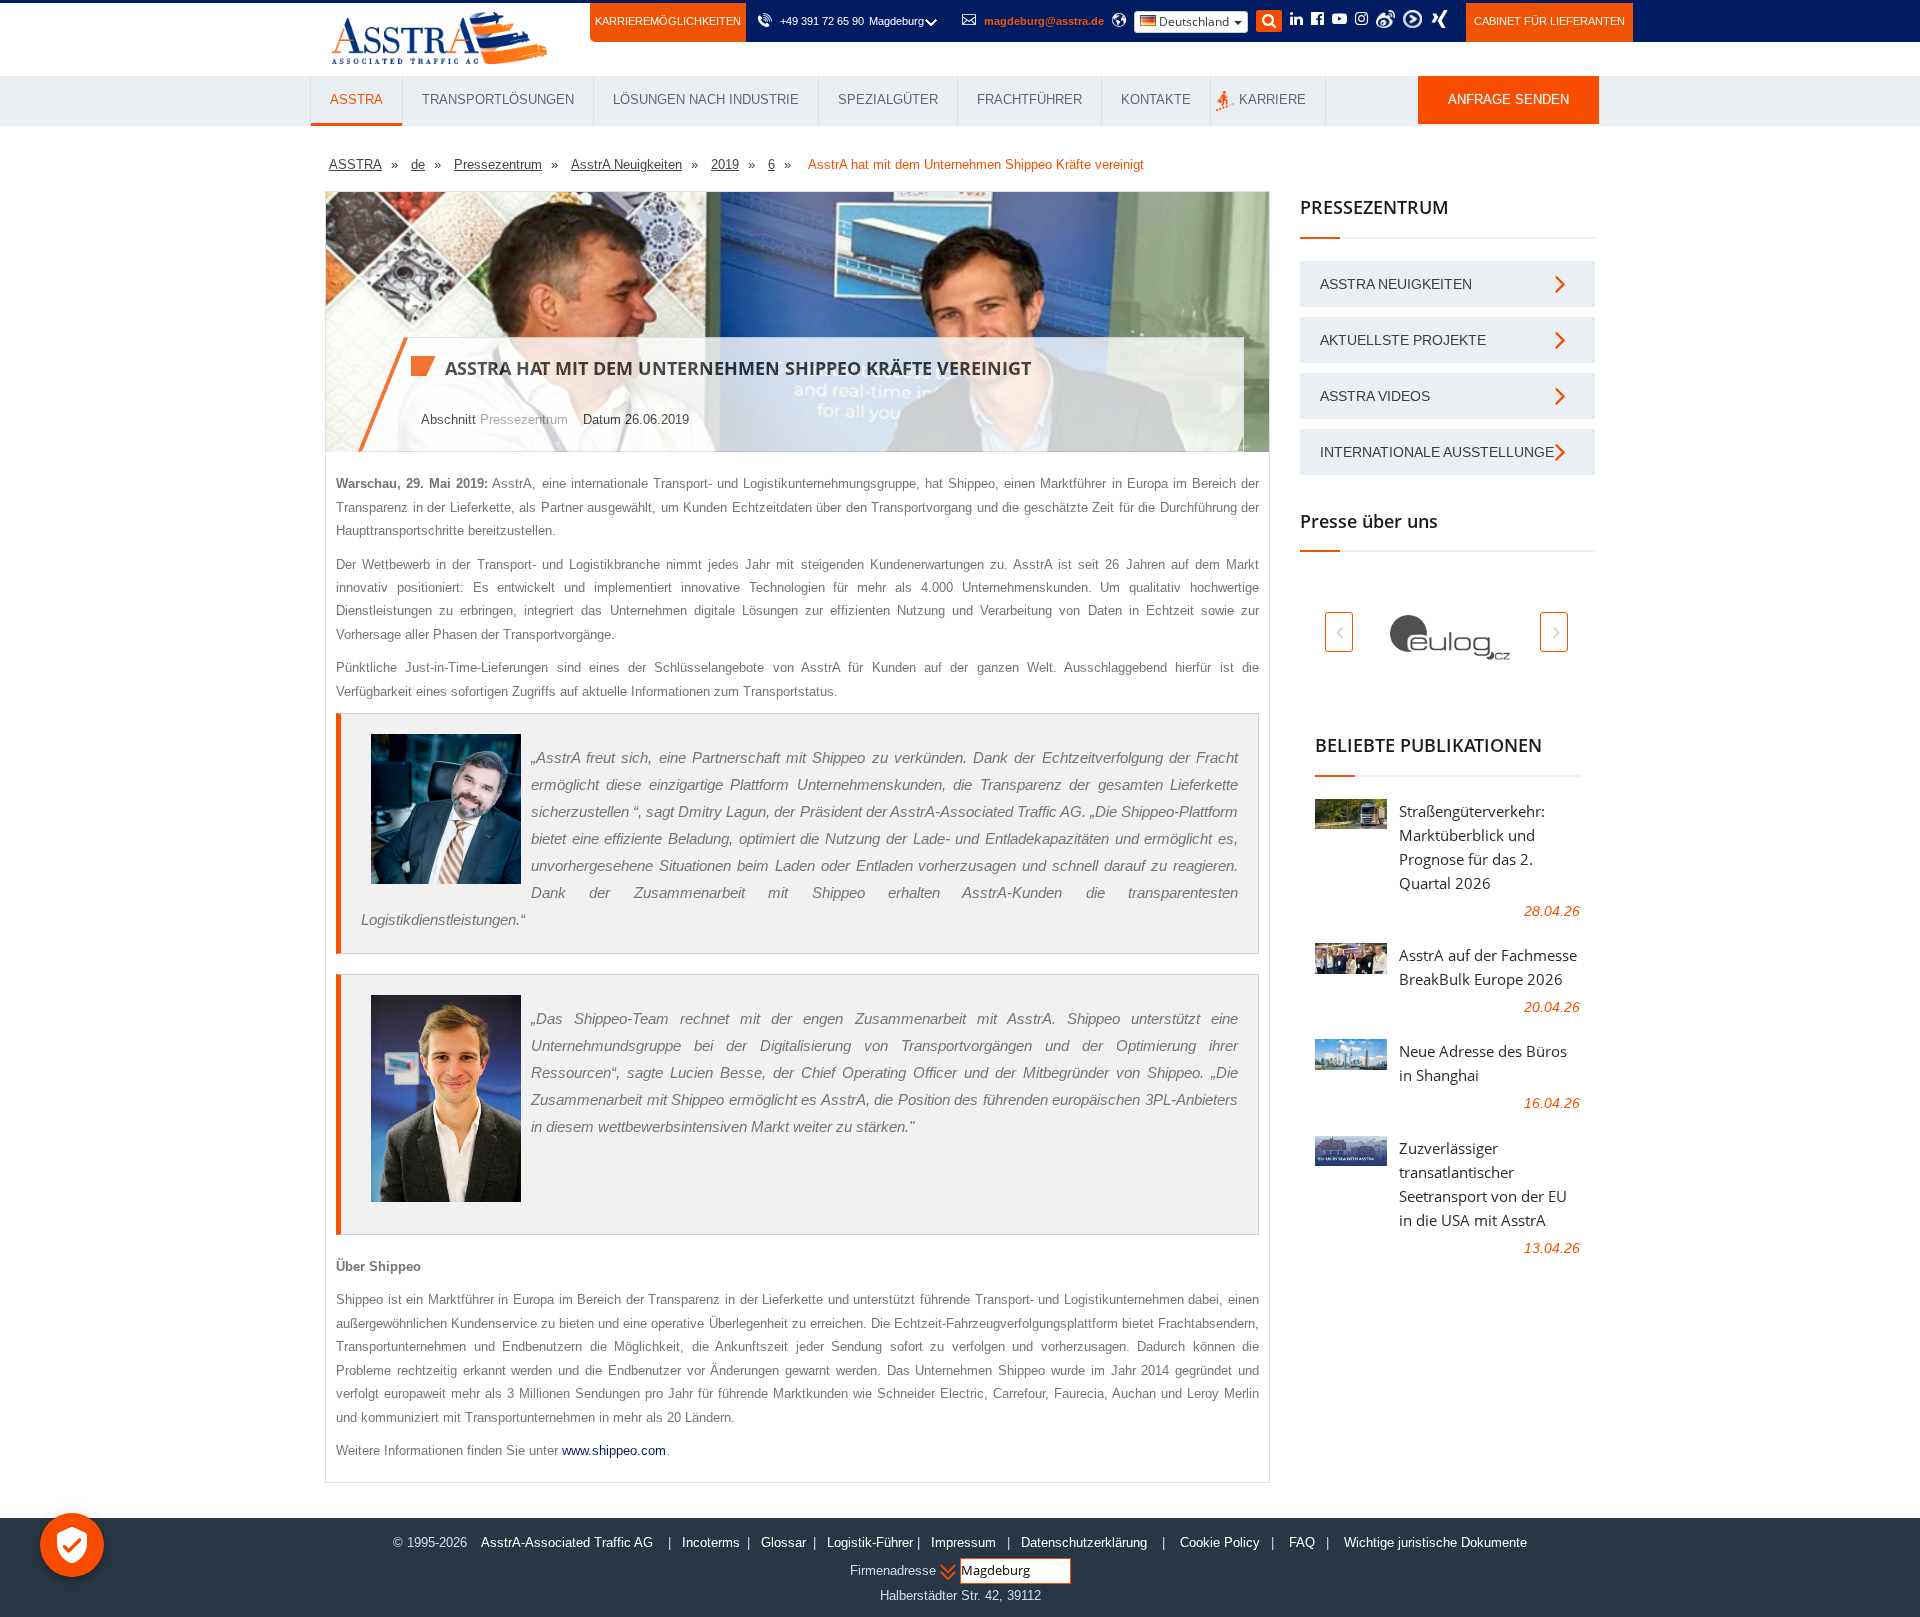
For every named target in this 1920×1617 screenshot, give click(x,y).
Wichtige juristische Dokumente (1435, 1542)
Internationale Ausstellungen (1442, 452)
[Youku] (1412, 19)
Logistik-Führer (870, 1542)
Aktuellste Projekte (1403, 340)
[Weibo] (1385, 19)
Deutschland (1194, 21)
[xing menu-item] (1439, 19)
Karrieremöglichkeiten (668, 21)
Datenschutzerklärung (1086, 1542)
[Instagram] (1361, 20)
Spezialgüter (888, 99)
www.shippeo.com (614, 1450)
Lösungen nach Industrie (706, 99)
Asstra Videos (1375, 396)
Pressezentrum (524, 419)
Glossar (783, 1542)
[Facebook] (1317, 20)
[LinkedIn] (1296, 20)
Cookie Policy (1220, 1542)
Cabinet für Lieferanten (1549, 21)
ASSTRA (356, 99)
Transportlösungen (498, 99)
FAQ (1302, 1542)
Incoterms (711, 1542)
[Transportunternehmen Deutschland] (439, 36)
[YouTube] (1339, 20)
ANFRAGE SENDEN (1508, 99)
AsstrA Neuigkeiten (1396, 284)
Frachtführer (1029, 99)
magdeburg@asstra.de (1044, 21)
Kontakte (1156, 99)
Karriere (1272, 99)
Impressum (963, 1542)
